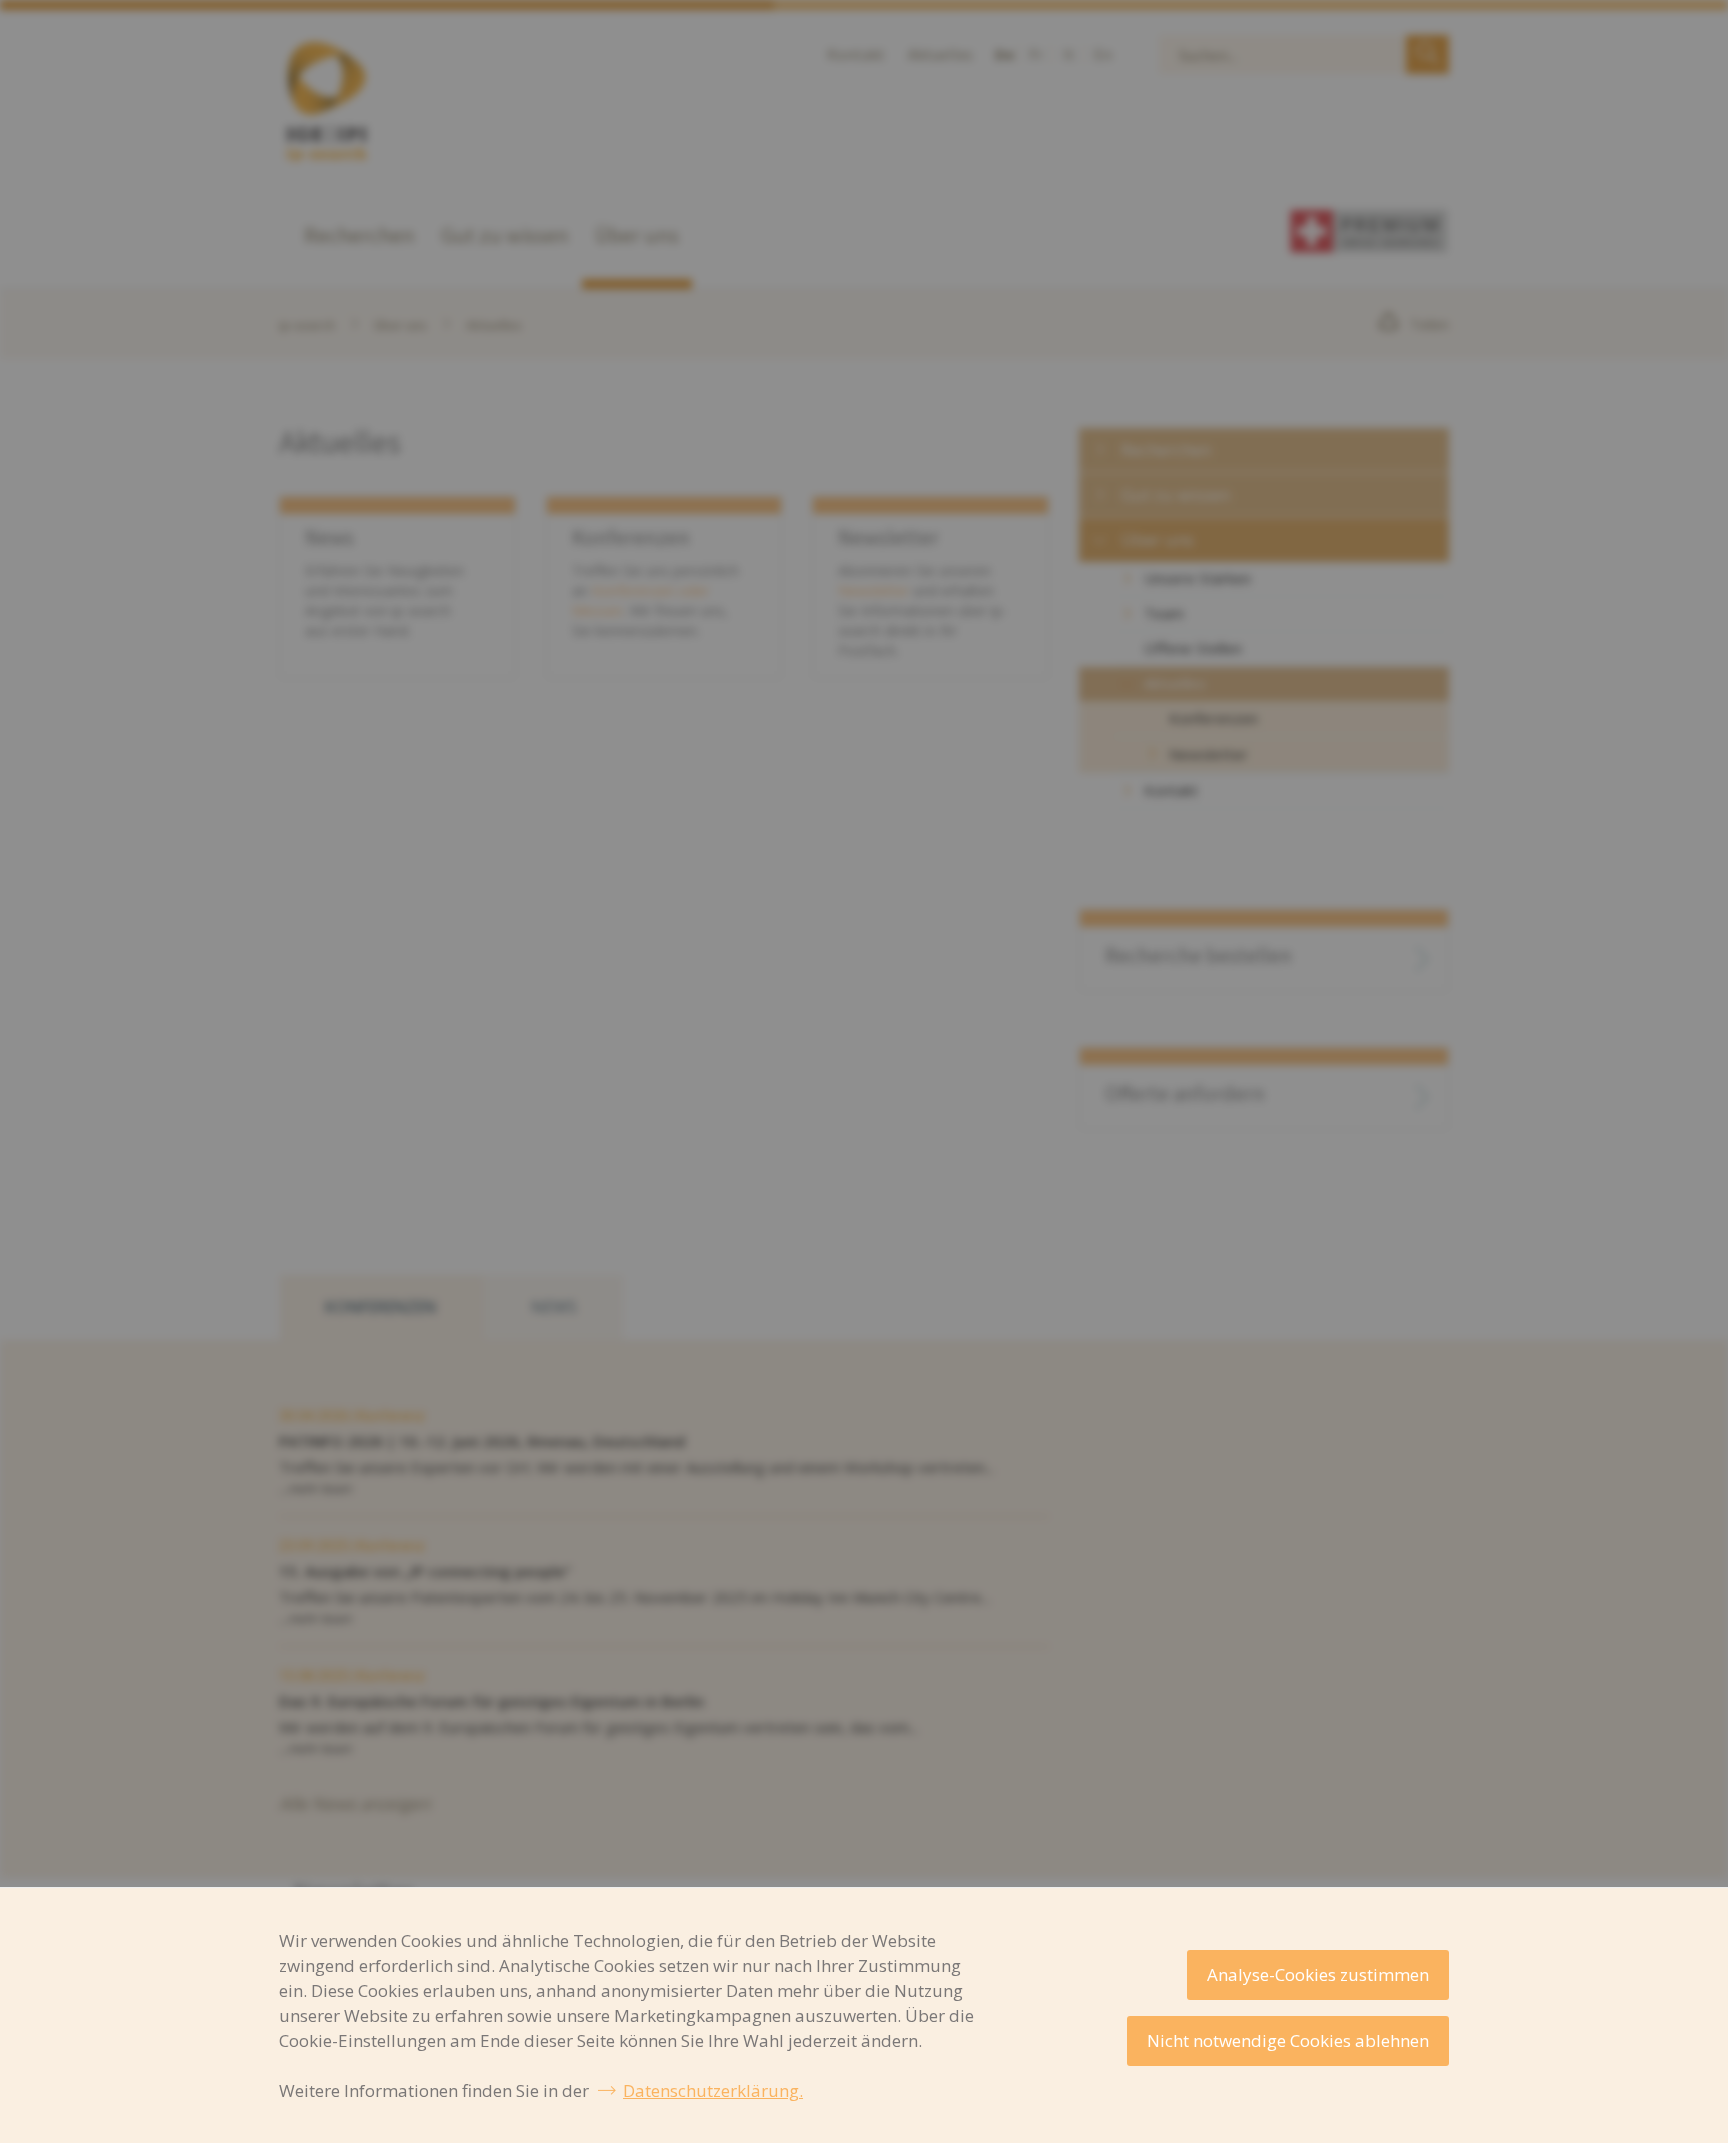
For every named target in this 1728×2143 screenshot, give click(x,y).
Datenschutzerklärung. (713, 2090)
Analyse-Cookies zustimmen (1318, 1974)
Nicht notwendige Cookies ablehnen (1288, 2040)
